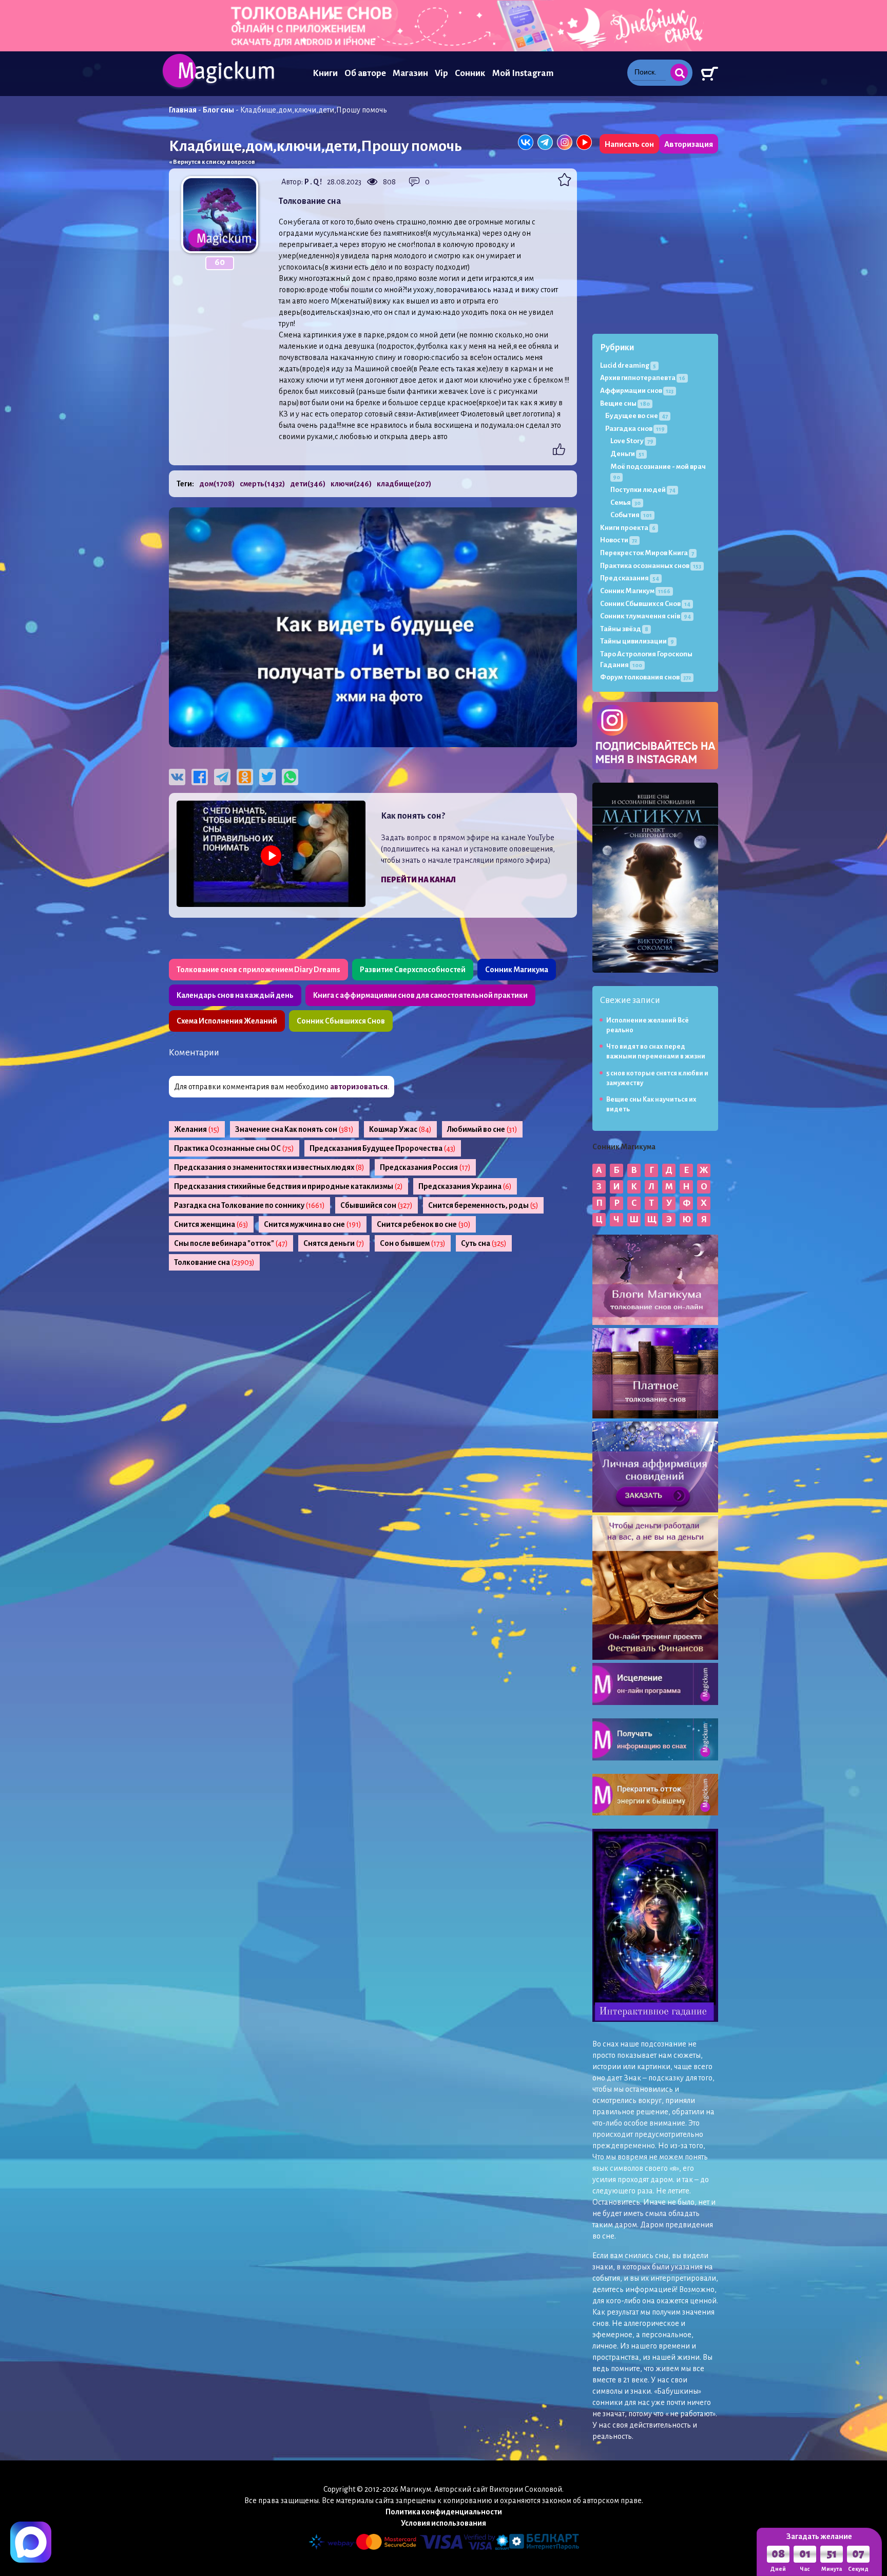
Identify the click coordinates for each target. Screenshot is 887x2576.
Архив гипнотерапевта (643, 378)
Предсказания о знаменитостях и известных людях (269, 1167)
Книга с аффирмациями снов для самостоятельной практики (420, 995)
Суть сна (484, 1243)
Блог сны (218, 110)
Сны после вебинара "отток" (231, 1243)
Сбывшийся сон (377, 1205)
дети (308, 484)
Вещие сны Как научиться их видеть (651, 1104)
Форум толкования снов (645, 677)
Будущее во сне (637, 416)
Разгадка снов (635, 429)
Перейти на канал (418, 880)
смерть (262, 484)
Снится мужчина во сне (313, 1224)
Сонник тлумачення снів (645, 616)
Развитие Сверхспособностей (413, 970)
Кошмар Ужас (400, 1129)
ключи (351, 484)
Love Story (632, 441)
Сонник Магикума (517, 970)
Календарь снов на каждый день (235, 995)
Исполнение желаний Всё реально (648, 1025)
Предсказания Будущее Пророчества (383, 1148)
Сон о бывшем (413, 1243)
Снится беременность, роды (483, 1205)
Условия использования (444, 2523)
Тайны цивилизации (637, 641)
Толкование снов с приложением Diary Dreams (258, 970)
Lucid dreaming (628, 365)
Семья (625, 503)
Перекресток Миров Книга (647, 553)
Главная (183, 110)
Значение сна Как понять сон (294, 1129)
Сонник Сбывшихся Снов (341, 1021)
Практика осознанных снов (651, 566)
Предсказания (630, 578)
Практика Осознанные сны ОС (234, 1148)
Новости (619, 540)
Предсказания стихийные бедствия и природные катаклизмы (288, 1186)
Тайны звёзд (624, 629)
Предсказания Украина (465, 1186)
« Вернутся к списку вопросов (212, 162)
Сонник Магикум (635, 591)
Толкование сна (214, 1262)
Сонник (470, 73)
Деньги (627, 454)
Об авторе (365, 73)
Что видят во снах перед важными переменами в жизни (656, 1052)
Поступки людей (643, 490)
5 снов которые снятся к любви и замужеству (657, 1078)
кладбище (404, 484)
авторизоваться (359, 1087)
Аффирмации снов (637, 391)
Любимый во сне (482, 1129)
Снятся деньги (334, 1243)
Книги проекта (628, 528)
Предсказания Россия (425, 1167)
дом (217, 484)
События (631, 515)
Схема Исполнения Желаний (227, 1021)
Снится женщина (211, 1224)
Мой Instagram (523, 73)
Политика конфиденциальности (444, 2512)
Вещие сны (625, 403)
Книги (325, 73)
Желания (197, 1129)
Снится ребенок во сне (424, 1224)
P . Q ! (313, 182)
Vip (441, 73)
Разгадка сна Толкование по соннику (249, 1205)
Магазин (410, 73)
